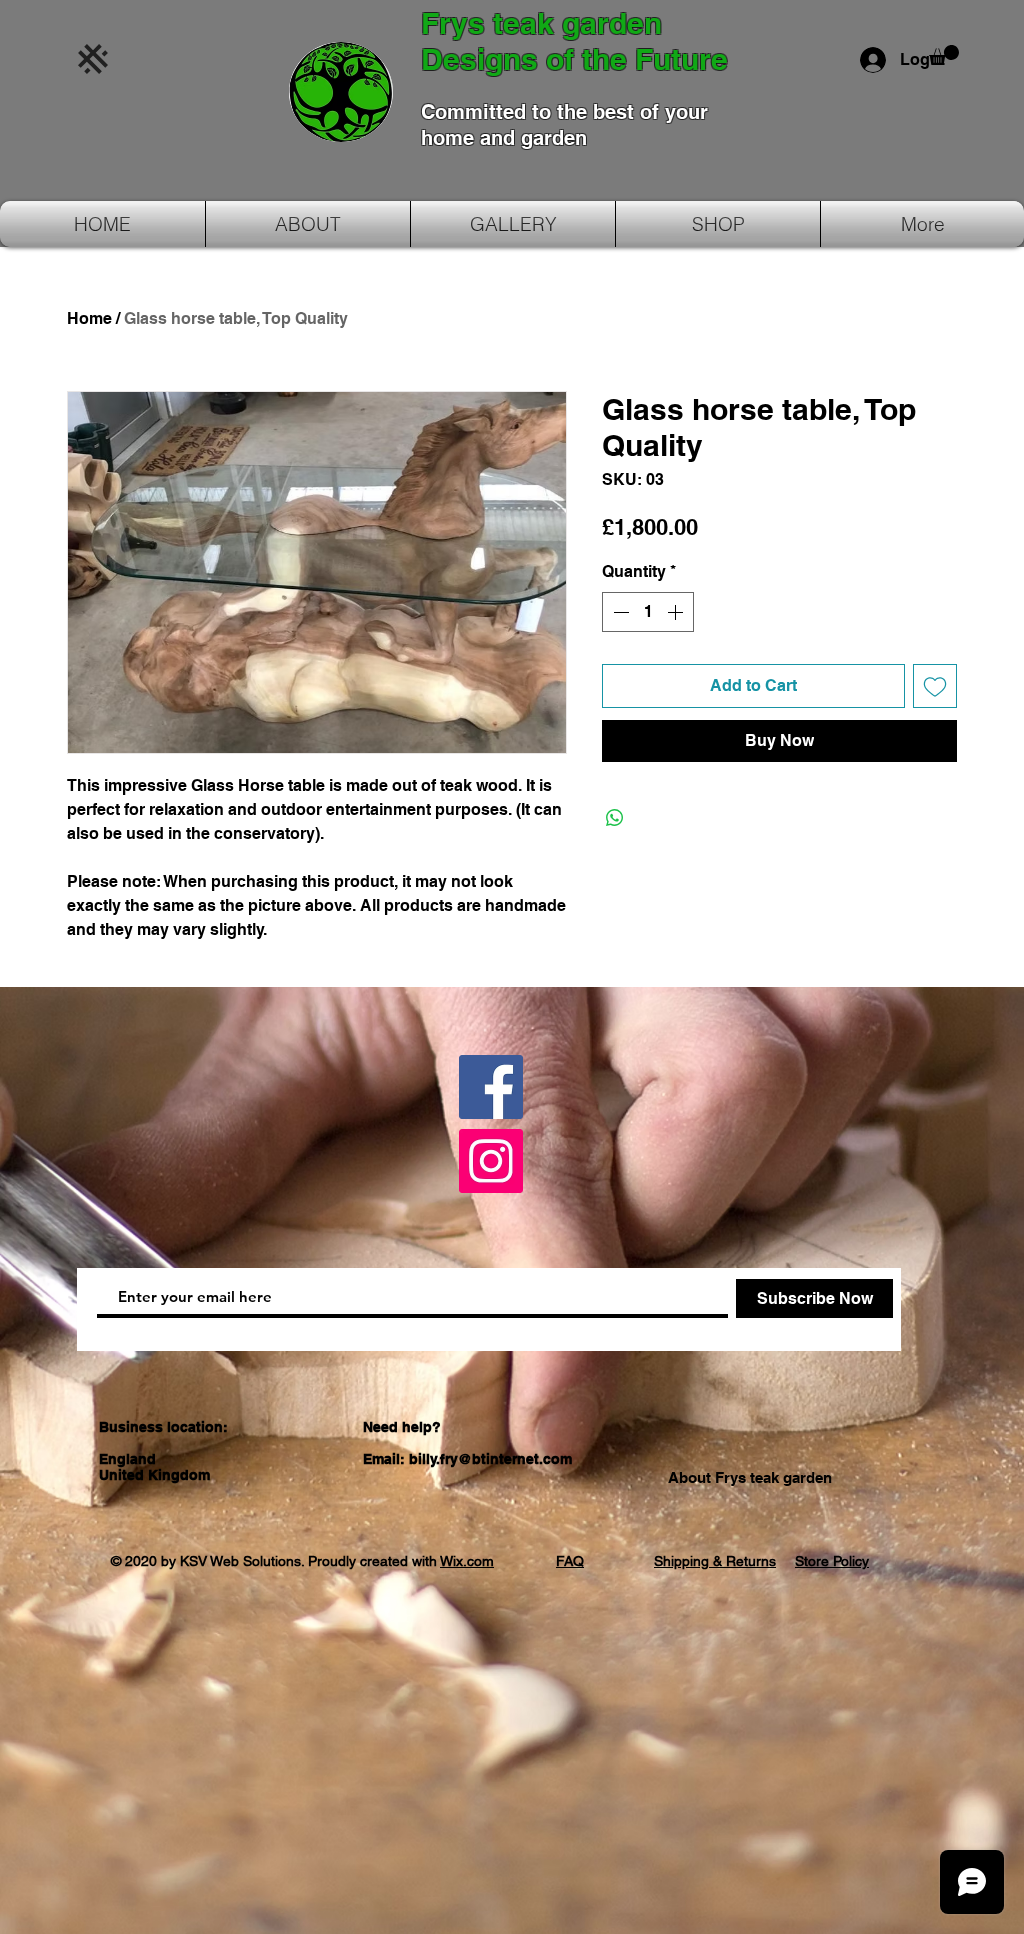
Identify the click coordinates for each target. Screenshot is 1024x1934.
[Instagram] (491, 1161)
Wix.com (467, 1561)
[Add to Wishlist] (935, 686)
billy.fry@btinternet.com (490, 1459)
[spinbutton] (648, 612)
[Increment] (677, 612)
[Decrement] (619, 612)
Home (89, 318)
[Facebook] (491, 1087)
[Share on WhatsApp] (615, 818)
